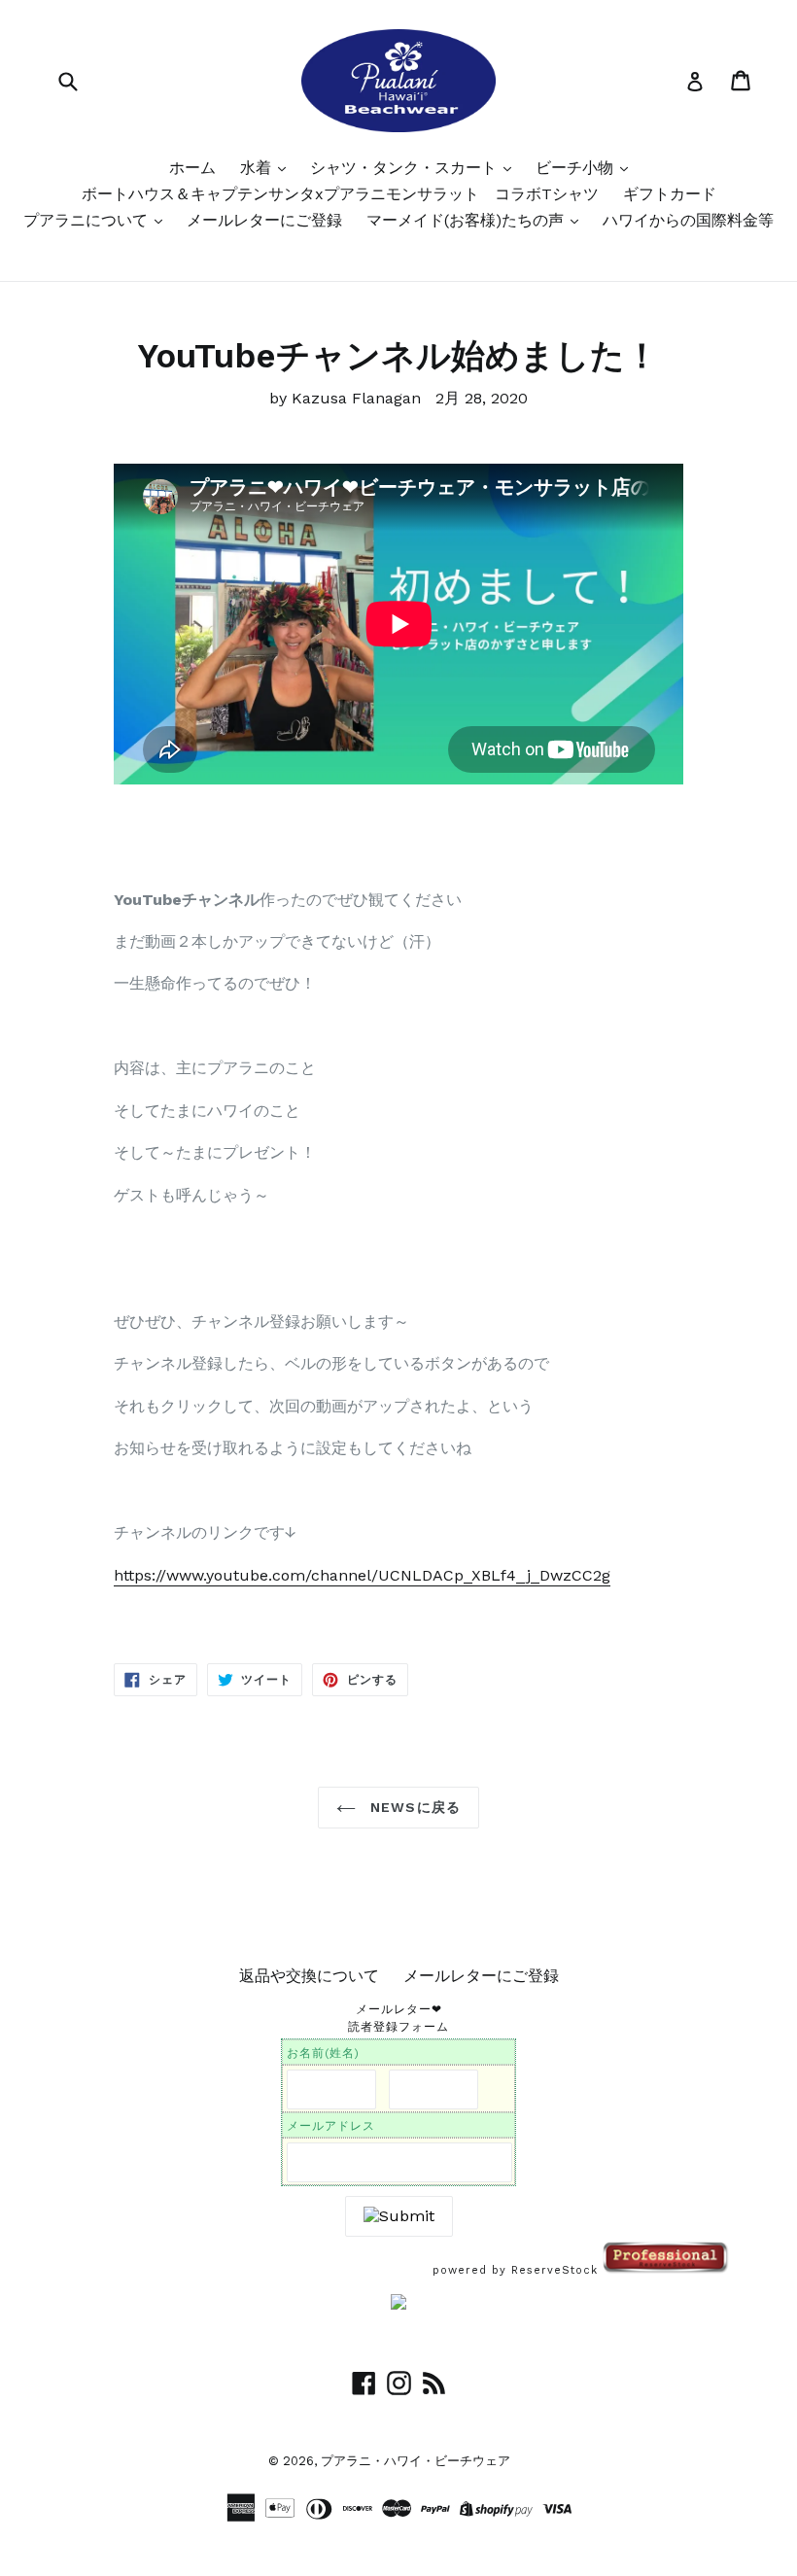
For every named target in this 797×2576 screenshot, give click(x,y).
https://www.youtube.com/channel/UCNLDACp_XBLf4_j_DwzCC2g (362, 1575)
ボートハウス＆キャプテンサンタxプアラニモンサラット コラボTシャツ (340, 194)
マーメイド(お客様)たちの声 (468, 220)
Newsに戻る (413, 1807)
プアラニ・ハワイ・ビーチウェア (416, 2461)
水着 (258, 168)
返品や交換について (309, 1976)
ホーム (192, 168)
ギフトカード (670, 194)
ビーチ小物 (577, 168)
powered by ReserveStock (518, 2270)
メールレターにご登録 (264, 220)
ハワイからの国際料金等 (688, 220)
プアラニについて (88, 220)
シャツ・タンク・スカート (406, 168)
